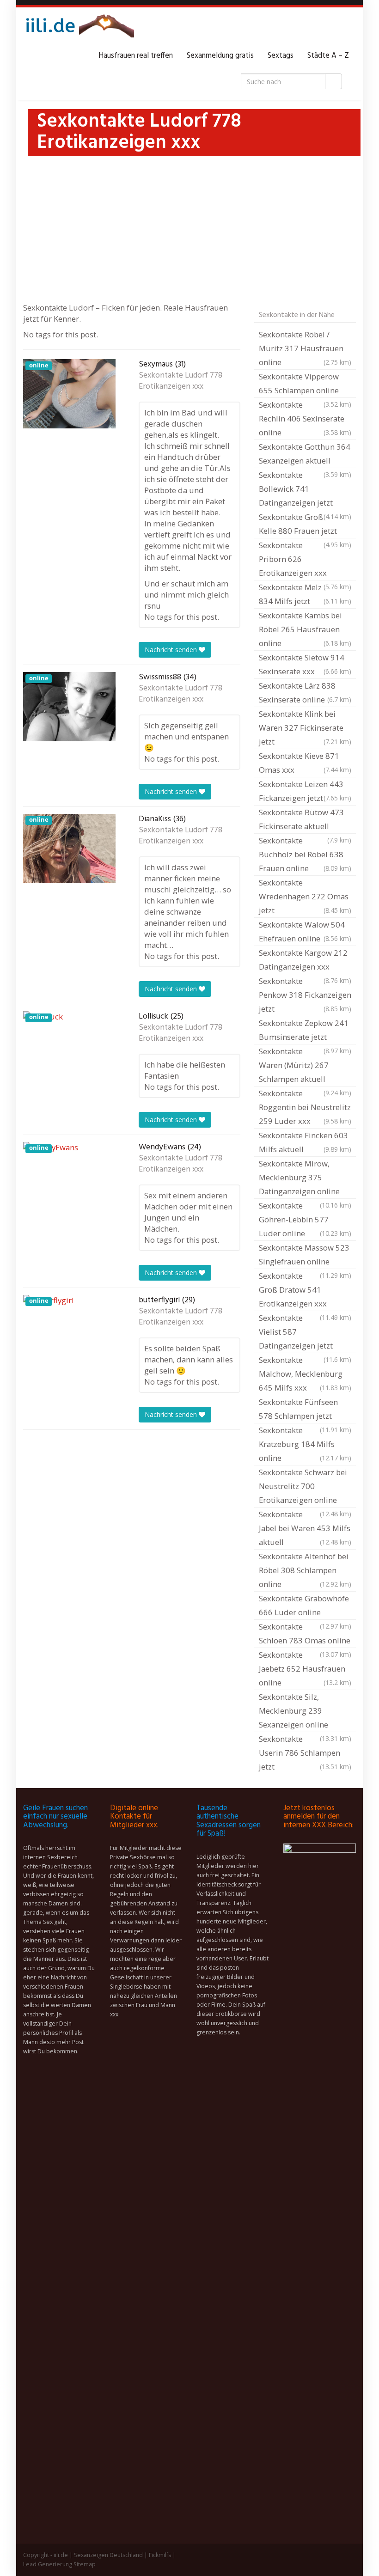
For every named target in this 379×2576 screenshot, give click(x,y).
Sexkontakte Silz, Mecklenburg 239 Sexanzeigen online (305, 1712)
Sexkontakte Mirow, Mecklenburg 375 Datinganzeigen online (305, 1178)
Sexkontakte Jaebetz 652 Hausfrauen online (305, 1669)
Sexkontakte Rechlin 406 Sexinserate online (305, 418)
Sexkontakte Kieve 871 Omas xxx (305, 763)
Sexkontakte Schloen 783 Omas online (305, 1635)
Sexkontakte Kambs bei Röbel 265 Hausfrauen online (305, 629)
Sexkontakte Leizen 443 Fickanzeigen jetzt (305, 791)
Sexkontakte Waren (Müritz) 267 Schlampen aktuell (305, 1066)
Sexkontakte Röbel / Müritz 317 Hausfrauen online (305, 348)
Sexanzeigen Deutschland (108, 2555)
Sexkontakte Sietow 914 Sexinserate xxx (305, 664)
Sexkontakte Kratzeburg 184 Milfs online (305, 1444)
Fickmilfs (160, 2555)
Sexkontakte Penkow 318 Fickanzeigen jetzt (305, 995)
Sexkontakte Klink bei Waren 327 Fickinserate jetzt (305, 728)
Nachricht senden (172, 650)
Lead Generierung (48, 2564)
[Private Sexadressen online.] (79, 28)
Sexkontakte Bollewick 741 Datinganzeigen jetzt (305, 490)
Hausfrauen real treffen (136, 56)
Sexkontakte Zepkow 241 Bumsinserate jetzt (305, 1031)
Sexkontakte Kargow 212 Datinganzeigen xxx (305, 961)
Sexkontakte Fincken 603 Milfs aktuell (305, 1142)
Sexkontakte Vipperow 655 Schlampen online (305, 385)
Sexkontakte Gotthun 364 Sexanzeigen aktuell (305, 455)
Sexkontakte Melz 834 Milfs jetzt (305, 594)
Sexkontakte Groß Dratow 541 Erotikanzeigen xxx (305, 1291)
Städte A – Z (328, 56)
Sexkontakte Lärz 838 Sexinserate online (305, 693)
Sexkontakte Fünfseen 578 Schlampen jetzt (305, 1410)
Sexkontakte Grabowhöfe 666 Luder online (305, 1606)
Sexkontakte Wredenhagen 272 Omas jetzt (305, 896)
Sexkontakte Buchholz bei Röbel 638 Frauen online (305, 854)
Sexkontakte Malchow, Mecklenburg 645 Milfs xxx (305, 1374)
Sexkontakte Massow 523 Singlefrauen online (305, 1256)
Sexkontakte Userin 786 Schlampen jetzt (305, 1753)
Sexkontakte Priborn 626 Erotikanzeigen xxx (305, 560)
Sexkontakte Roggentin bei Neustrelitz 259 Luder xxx (305, 1107)
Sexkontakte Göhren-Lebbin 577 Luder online (305, 1219)
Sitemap (85, 2564)
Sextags (281, 56)
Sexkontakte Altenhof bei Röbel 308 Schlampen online (305, 1570)
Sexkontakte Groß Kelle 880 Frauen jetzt (305, 525)
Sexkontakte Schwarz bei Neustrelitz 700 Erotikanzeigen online (305, 1487)
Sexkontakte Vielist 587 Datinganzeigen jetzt (305, 1333)
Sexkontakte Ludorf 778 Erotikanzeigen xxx (180, 381)
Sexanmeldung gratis (220, 56)
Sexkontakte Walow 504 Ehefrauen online (305, 931)
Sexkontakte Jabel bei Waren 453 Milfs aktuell (305, 1528)
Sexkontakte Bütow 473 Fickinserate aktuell (305, 820)
